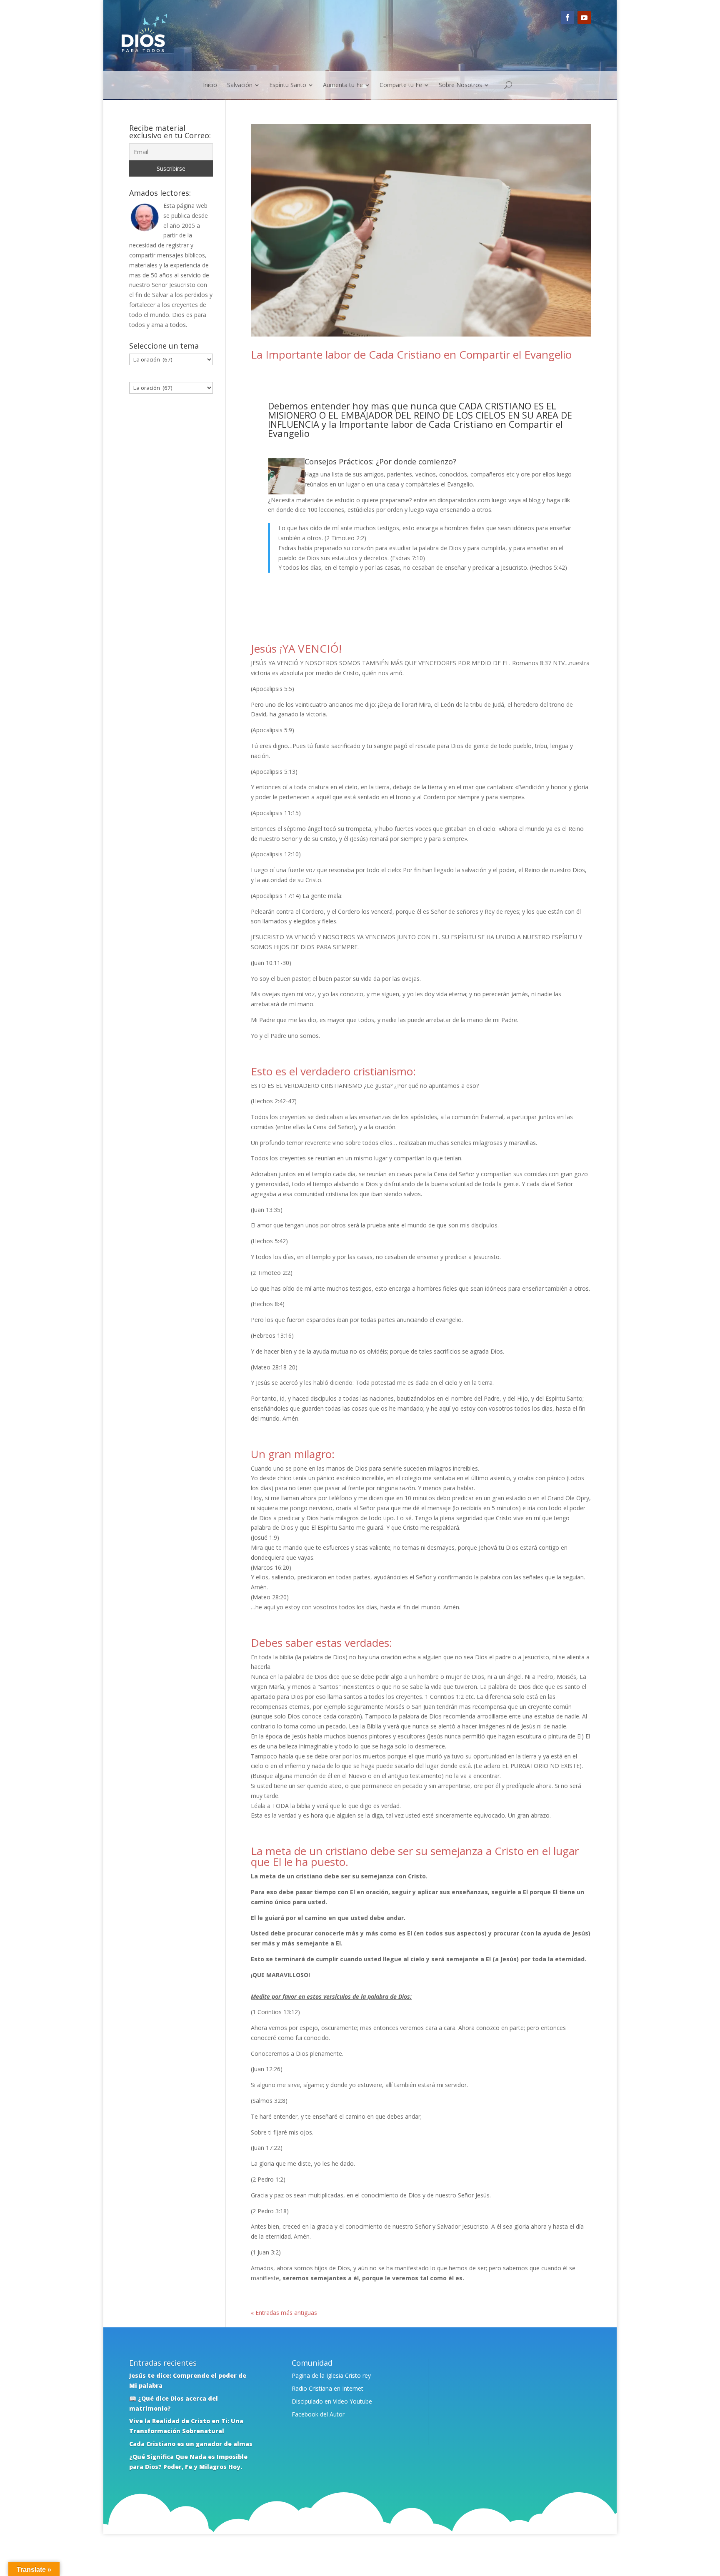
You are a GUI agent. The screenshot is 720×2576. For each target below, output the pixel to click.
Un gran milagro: (293, 1454)
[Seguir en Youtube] (584, 17)
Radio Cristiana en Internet (327, 2388)
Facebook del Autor (318, 2414)
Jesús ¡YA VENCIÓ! (296, 648)
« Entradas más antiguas (284, 2313)
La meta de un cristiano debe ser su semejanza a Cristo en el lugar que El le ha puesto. (415, 1856)
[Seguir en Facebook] (567, 17)
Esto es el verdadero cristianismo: (333, 1071)
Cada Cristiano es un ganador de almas (191, 2444)
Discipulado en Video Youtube (332, 2401)
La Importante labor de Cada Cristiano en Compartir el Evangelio (411, 354)
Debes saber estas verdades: (321, 1643)
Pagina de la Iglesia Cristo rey (331, 2375)
